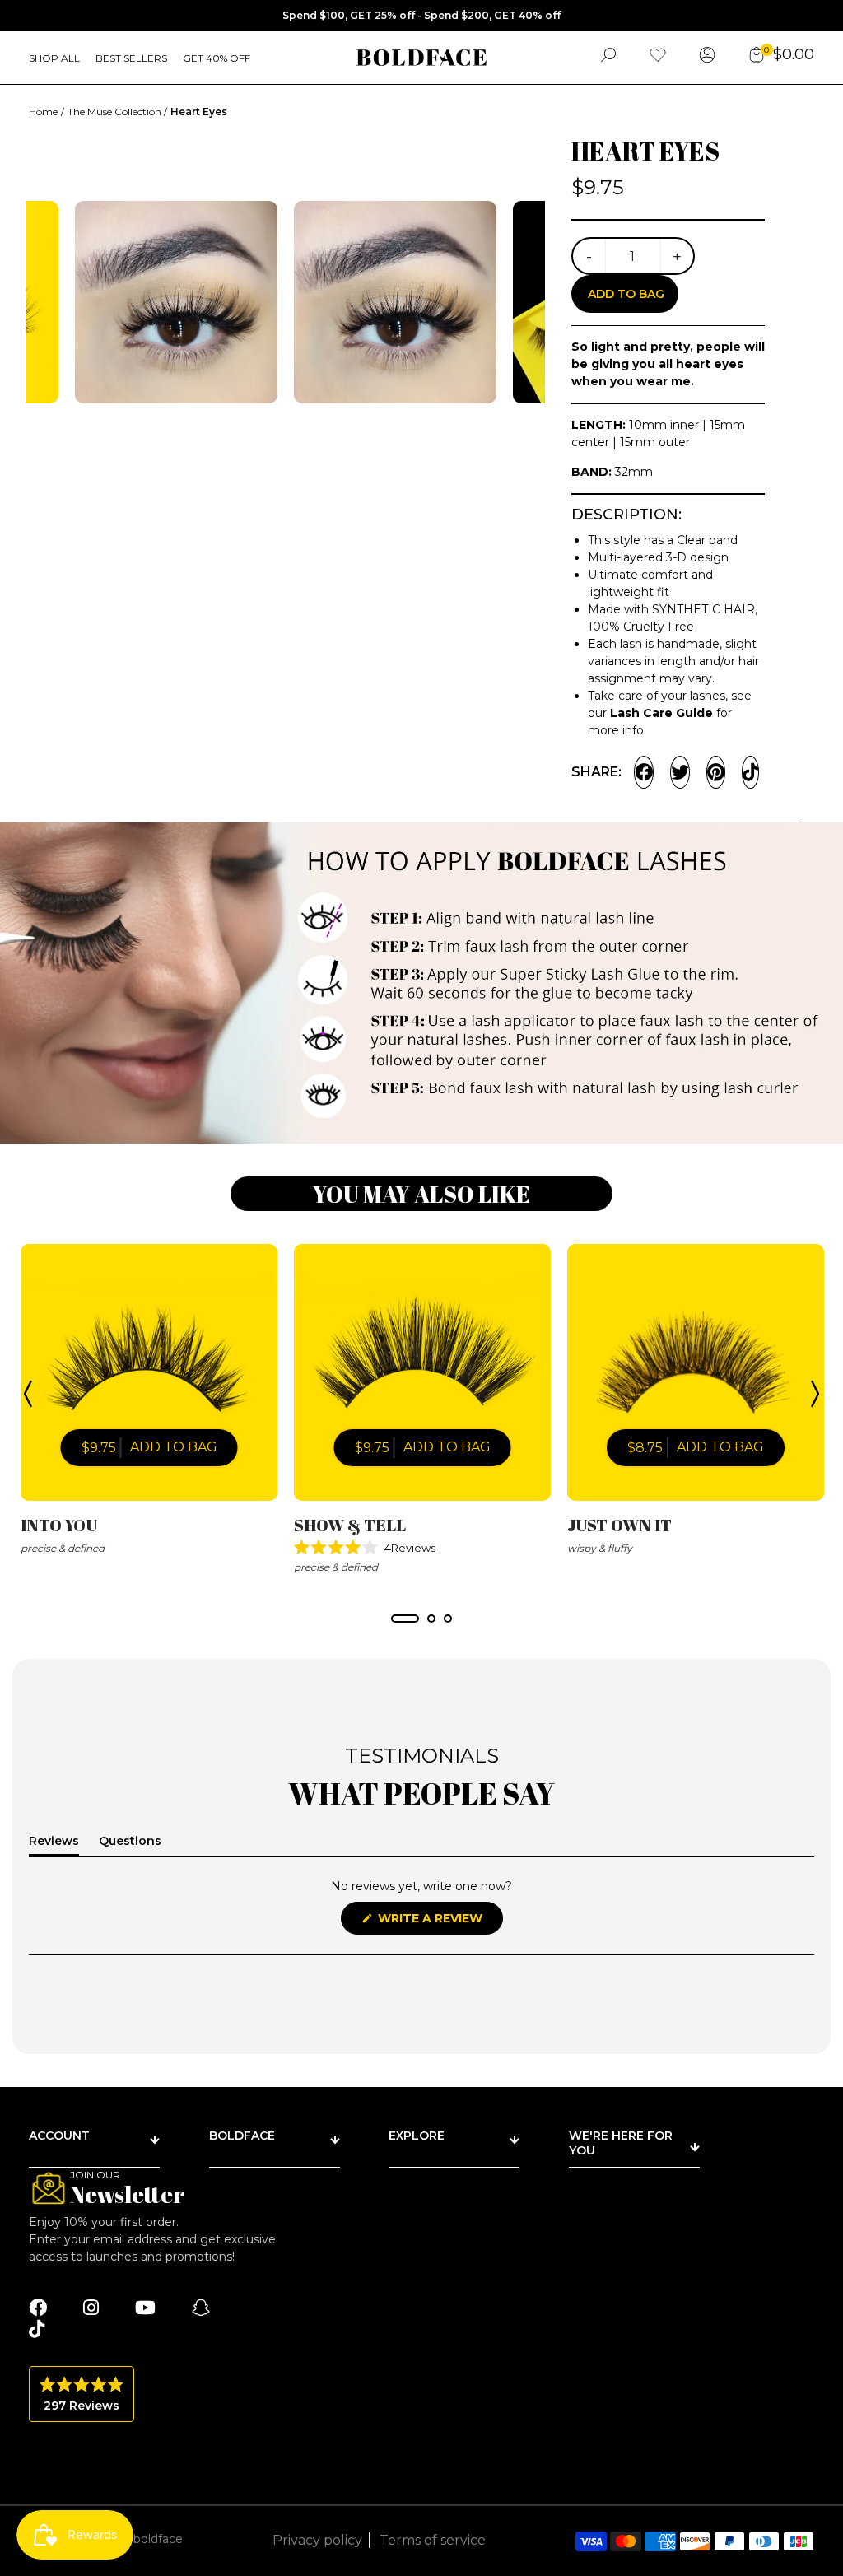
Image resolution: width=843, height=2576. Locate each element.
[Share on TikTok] (750, 772)
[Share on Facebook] (644, 772)
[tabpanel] (149, 1401)
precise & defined (63, 1548)
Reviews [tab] (54, 1844)
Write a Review (439, 1922)
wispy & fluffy (600, 1548)
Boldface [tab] (242, 2136)
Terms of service (433, 2540)
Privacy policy (317, 2540)
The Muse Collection (116, 112)
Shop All (54, 58)
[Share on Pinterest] (716, 772)
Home (43, 112)
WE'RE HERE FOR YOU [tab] (621, 2143)
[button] (422, 1548)
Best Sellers (131, 58)
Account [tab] (59, 2136)
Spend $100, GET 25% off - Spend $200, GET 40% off (421, 15)
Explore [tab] (417, 2136)
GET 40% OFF (217, 58)
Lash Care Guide (661, 713)
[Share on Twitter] (680, 772)
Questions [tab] (130, 1844)
